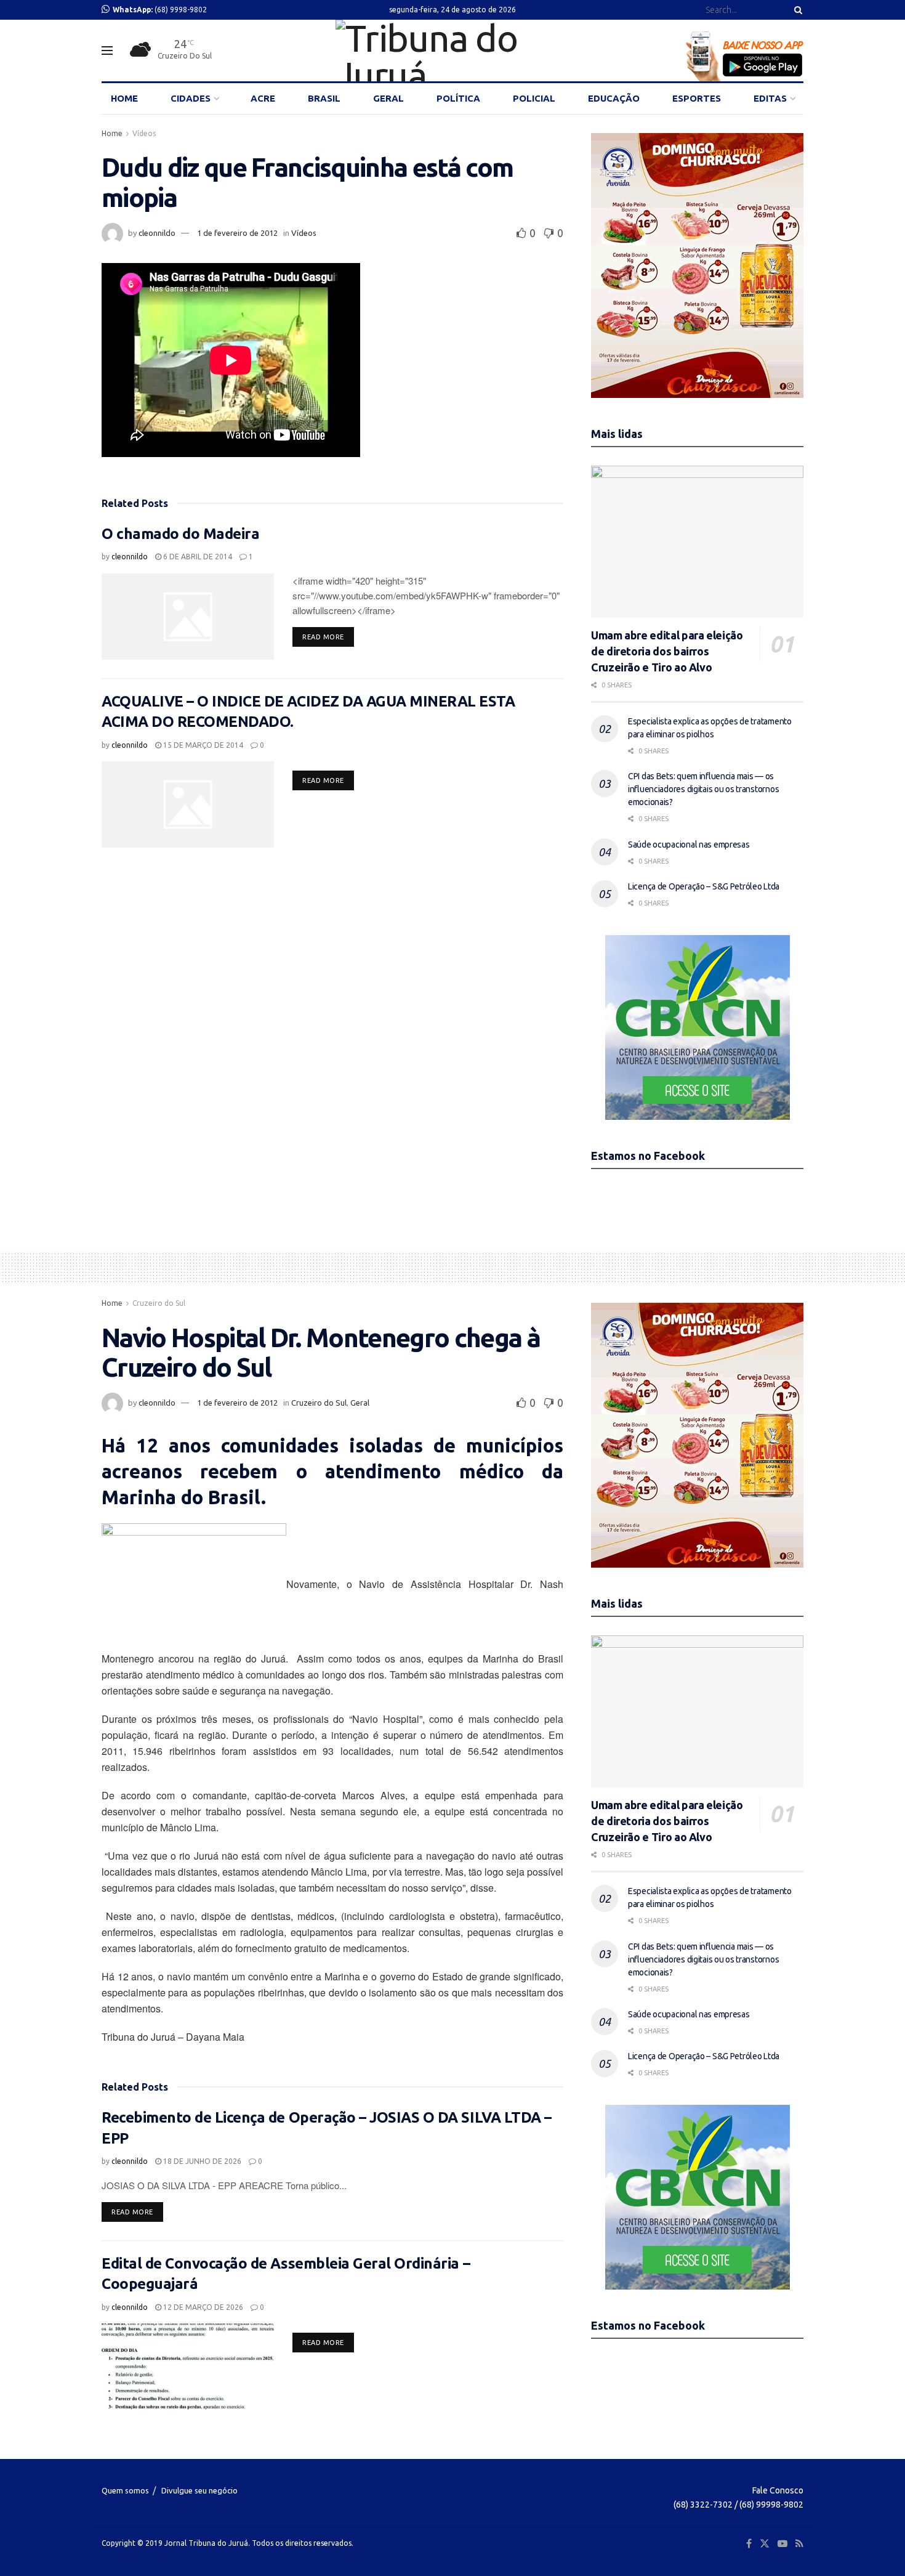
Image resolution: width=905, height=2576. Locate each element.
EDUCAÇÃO (614, 98)
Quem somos (125, 2490)
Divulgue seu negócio (199, 2490)
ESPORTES (697, 98)
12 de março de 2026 (202, 2307)
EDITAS (770, 98)
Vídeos (144, 133)
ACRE (263, 98)
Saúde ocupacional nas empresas (689, 844)
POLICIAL (534, 98)
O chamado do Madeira (180, 534)
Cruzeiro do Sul (159, 1303)
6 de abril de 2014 (197, 557)
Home (112, 133)
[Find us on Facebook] (749, 2544)
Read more (328, 637)
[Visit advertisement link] (697, 265)
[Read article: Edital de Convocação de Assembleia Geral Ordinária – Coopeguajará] (188, 2367)
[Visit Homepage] (452, 51)
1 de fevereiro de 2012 (237, 233)
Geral (360, 1403)
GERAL (388, 98)
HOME (124, 98)
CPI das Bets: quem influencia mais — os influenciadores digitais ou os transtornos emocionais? (703, 789)
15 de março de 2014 (202, 745)
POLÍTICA (458, 98)
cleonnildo (157, 233)
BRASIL (324, 98)
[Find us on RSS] (799, 2544)
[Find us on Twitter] (765, 2544)
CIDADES (191, 98)
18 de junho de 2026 (201, 2161)
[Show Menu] (107, 51)
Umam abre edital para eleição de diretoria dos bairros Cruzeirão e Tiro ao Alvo (667, 651)
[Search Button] (796, 10)
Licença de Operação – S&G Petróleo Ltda (704, 886)
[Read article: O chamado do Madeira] (188, 617)
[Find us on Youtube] (782, 2544)
